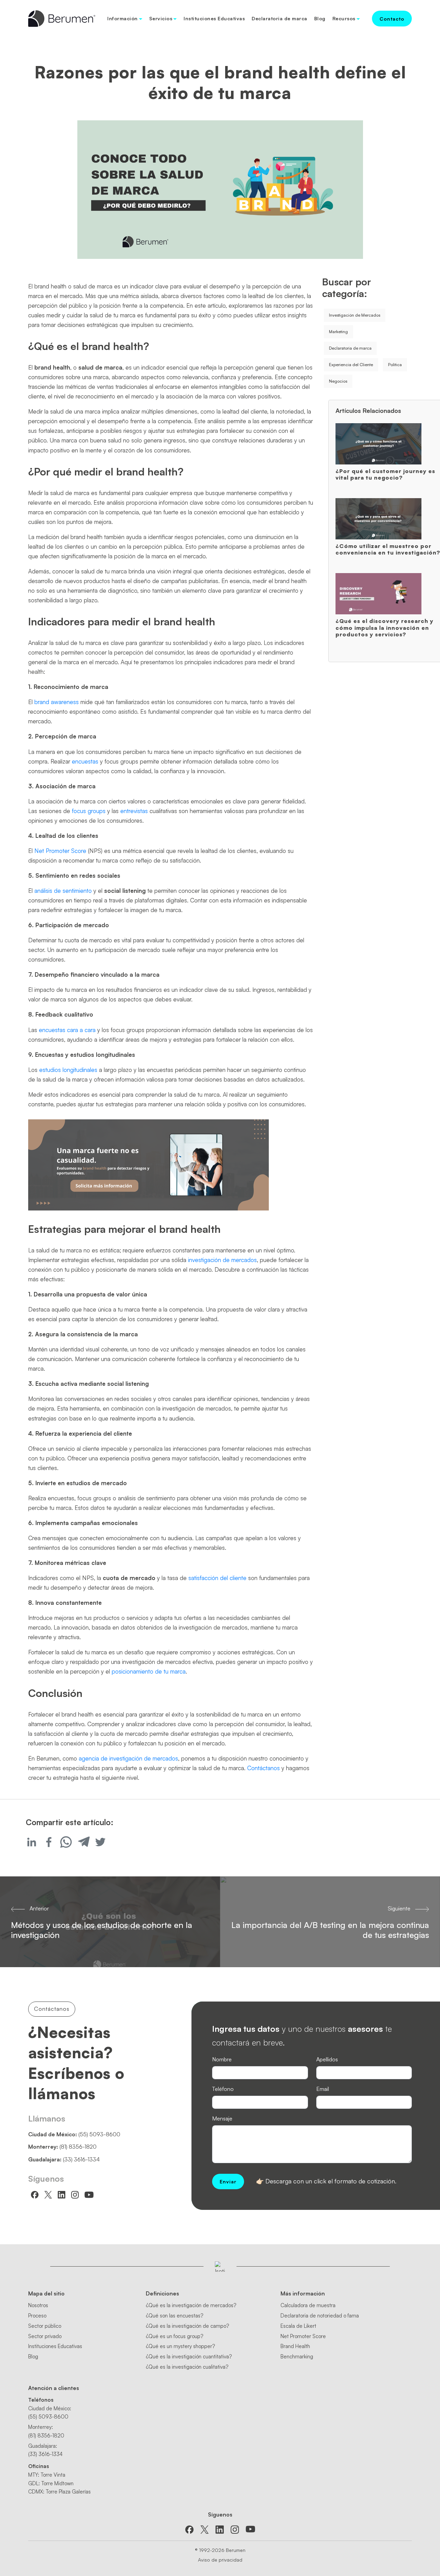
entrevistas (134, 811)
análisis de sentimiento (63, 891)
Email (323, 2089)
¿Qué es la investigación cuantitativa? (189, 2356)
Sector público (45, 2326)
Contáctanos (263, 1768)
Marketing (338, 332)
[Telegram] (83, 1842)
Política (395, 365)
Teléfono (223, 2089)
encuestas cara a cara (67, 1030)
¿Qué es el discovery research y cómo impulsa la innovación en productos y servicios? (384, 627)
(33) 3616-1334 (81, 2159)
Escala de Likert (298, 2326)
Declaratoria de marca (279, 18)
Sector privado (45, 2336)
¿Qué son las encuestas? (174, 2316)
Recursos (344, 18)
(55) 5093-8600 (99, 2134)
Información (123, 18)
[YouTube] (250, 2529)
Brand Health (295, 2346)
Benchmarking (297, 2356)
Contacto (392, 19)
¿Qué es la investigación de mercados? (191, 2305)
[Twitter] (100, 1842)
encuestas (85, 761)
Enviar (228, 2182)
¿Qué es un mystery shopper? (180, 2346)
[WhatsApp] (66, 1842)
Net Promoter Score (60, 851)
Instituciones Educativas (214, 18)
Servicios (161, 18)
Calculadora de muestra (308, 2305)
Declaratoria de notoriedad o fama (320, 2316)
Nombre (222, 2059)
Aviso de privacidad (220, 2560)
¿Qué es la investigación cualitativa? (187, 2367)
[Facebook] (49, 1842)
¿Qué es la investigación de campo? (187, 2326)
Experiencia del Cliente (351, 365)
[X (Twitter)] (205, 2529)
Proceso (37, 2316)
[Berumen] (62, 18)
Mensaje (222, 2118)
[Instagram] (235, 2529)
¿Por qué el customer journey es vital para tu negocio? (385, 474)
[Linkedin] (32, 1842)
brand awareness (57, 702)
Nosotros (38, 2305)
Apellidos (327, 2059)
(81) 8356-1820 (78, 2147)
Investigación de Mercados (355, 315)
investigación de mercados (222, 1260)
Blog (320, 18)
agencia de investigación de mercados (128, 1758)
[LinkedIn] (220, 2529)
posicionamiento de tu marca (149, 1671)
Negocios (338, 381)
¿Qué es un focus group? (174, 2336)
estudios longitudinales (68, 1070)
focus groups (89, 811)
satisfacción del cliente (217, 1578)
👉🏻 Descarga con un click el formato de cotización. (326, 2181)
